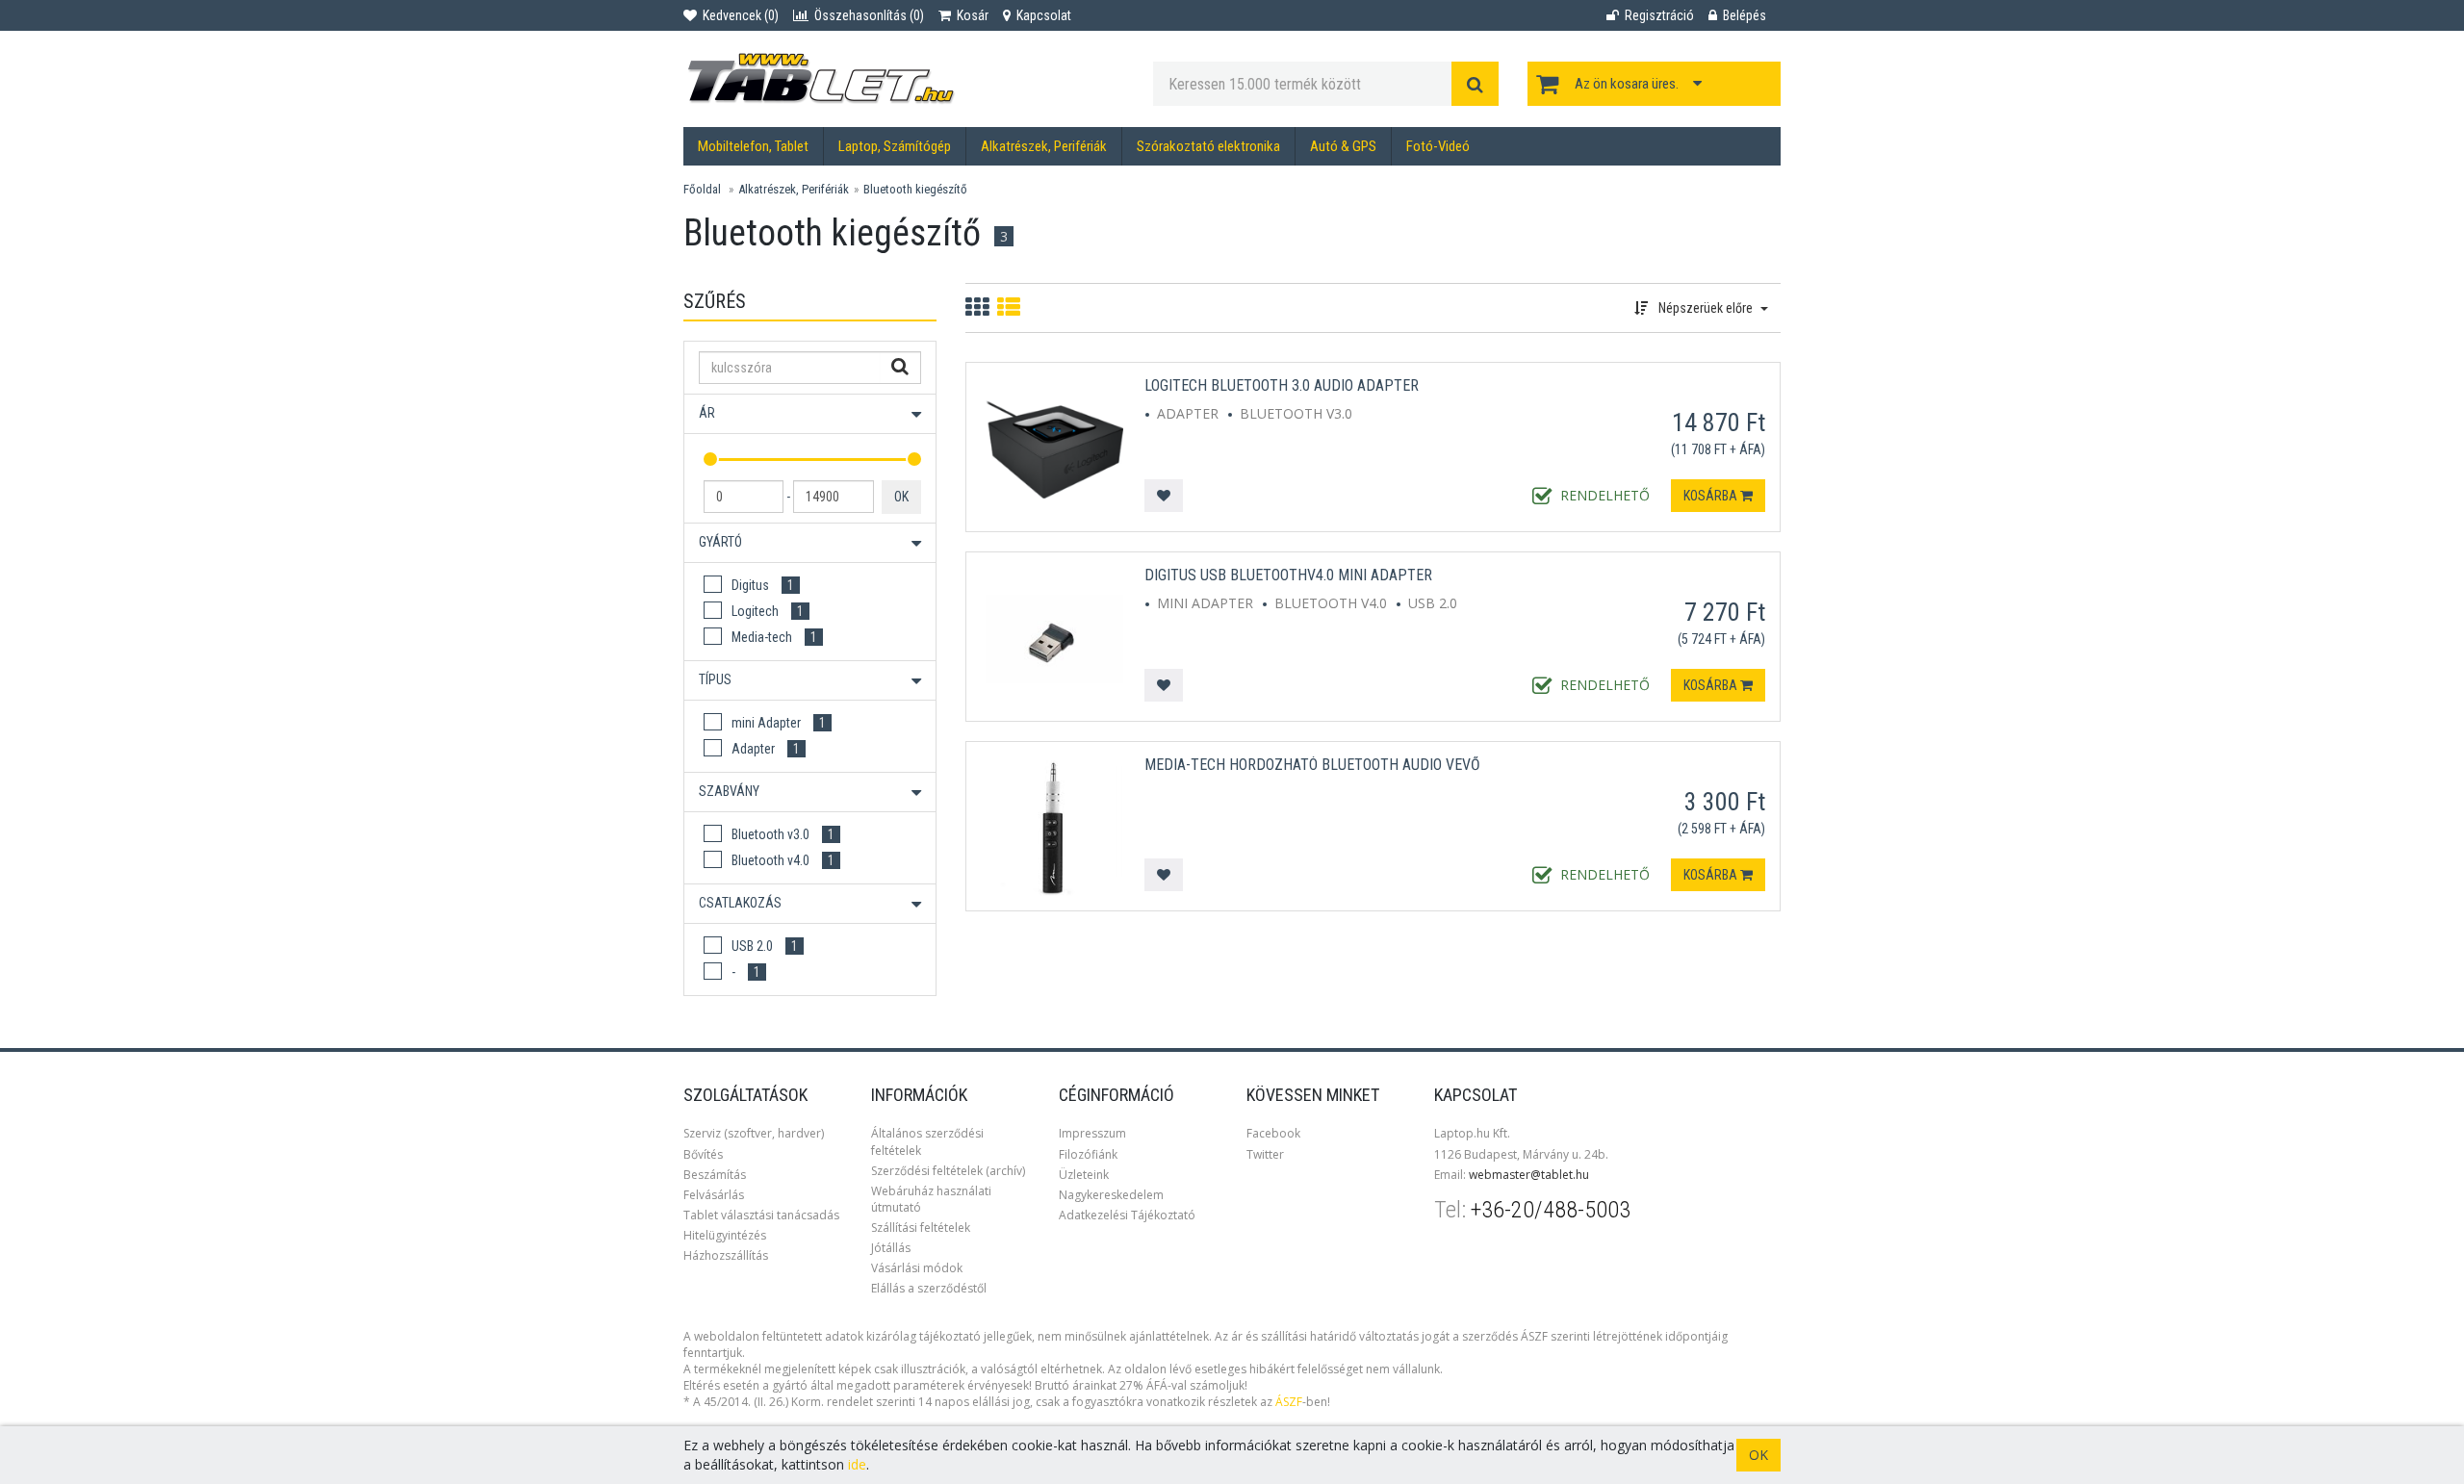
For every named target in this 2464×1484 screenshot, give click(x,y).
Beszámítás (715, 1175)
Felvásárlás (714, 1195)
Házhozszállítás (726, 1255)
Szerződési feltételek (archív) (948, 1171)
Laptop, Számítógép (895, 146)
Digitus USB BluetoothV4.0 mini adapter (1288, 575)
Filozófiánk (1088, 1154)
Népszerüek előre (1706, 308)
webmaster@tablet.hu (1529, 1175)
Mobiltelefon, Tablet (753, 146)
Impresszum (1092, 1133)
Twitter (1265, 1154)
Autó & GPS (1343, 146)
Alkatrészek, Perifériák (1044, 146)
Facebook (1273, 1133)
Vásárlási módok (917, 1268)
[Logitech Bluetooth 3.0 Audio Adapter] (1054, 448)
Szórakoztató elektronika (1208, 146)
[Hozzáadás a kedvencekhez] (1164, 496)
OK (901, 497)
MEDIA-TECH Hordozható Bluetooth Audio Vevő (1312, 765)
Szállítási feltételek (921, 1228)
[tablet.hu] (904, 79)
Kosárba (1712, 496)
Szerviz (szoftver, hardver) (754, 1133)
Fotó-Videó (1438, 146)
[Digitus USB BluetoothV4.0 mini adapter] (1054, 638)
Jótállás (891, 1248)
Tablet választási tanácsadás (761, 1215)
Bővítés (703, 1154)
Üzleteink (1084, 1175)
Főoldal (702, 189)
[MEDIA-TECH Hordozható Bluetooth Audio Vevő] (1054, 827)
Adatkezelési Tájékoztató (1127, 1215)
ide (857, 1464)
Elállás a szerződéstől (929, 1288)
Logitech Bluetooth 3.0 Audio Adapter (1282, 385)
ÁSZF (1289, 1402)
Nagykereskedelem (1111, 1195)
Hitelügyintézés (725, 1235)
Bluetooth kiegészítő (915, 189)
